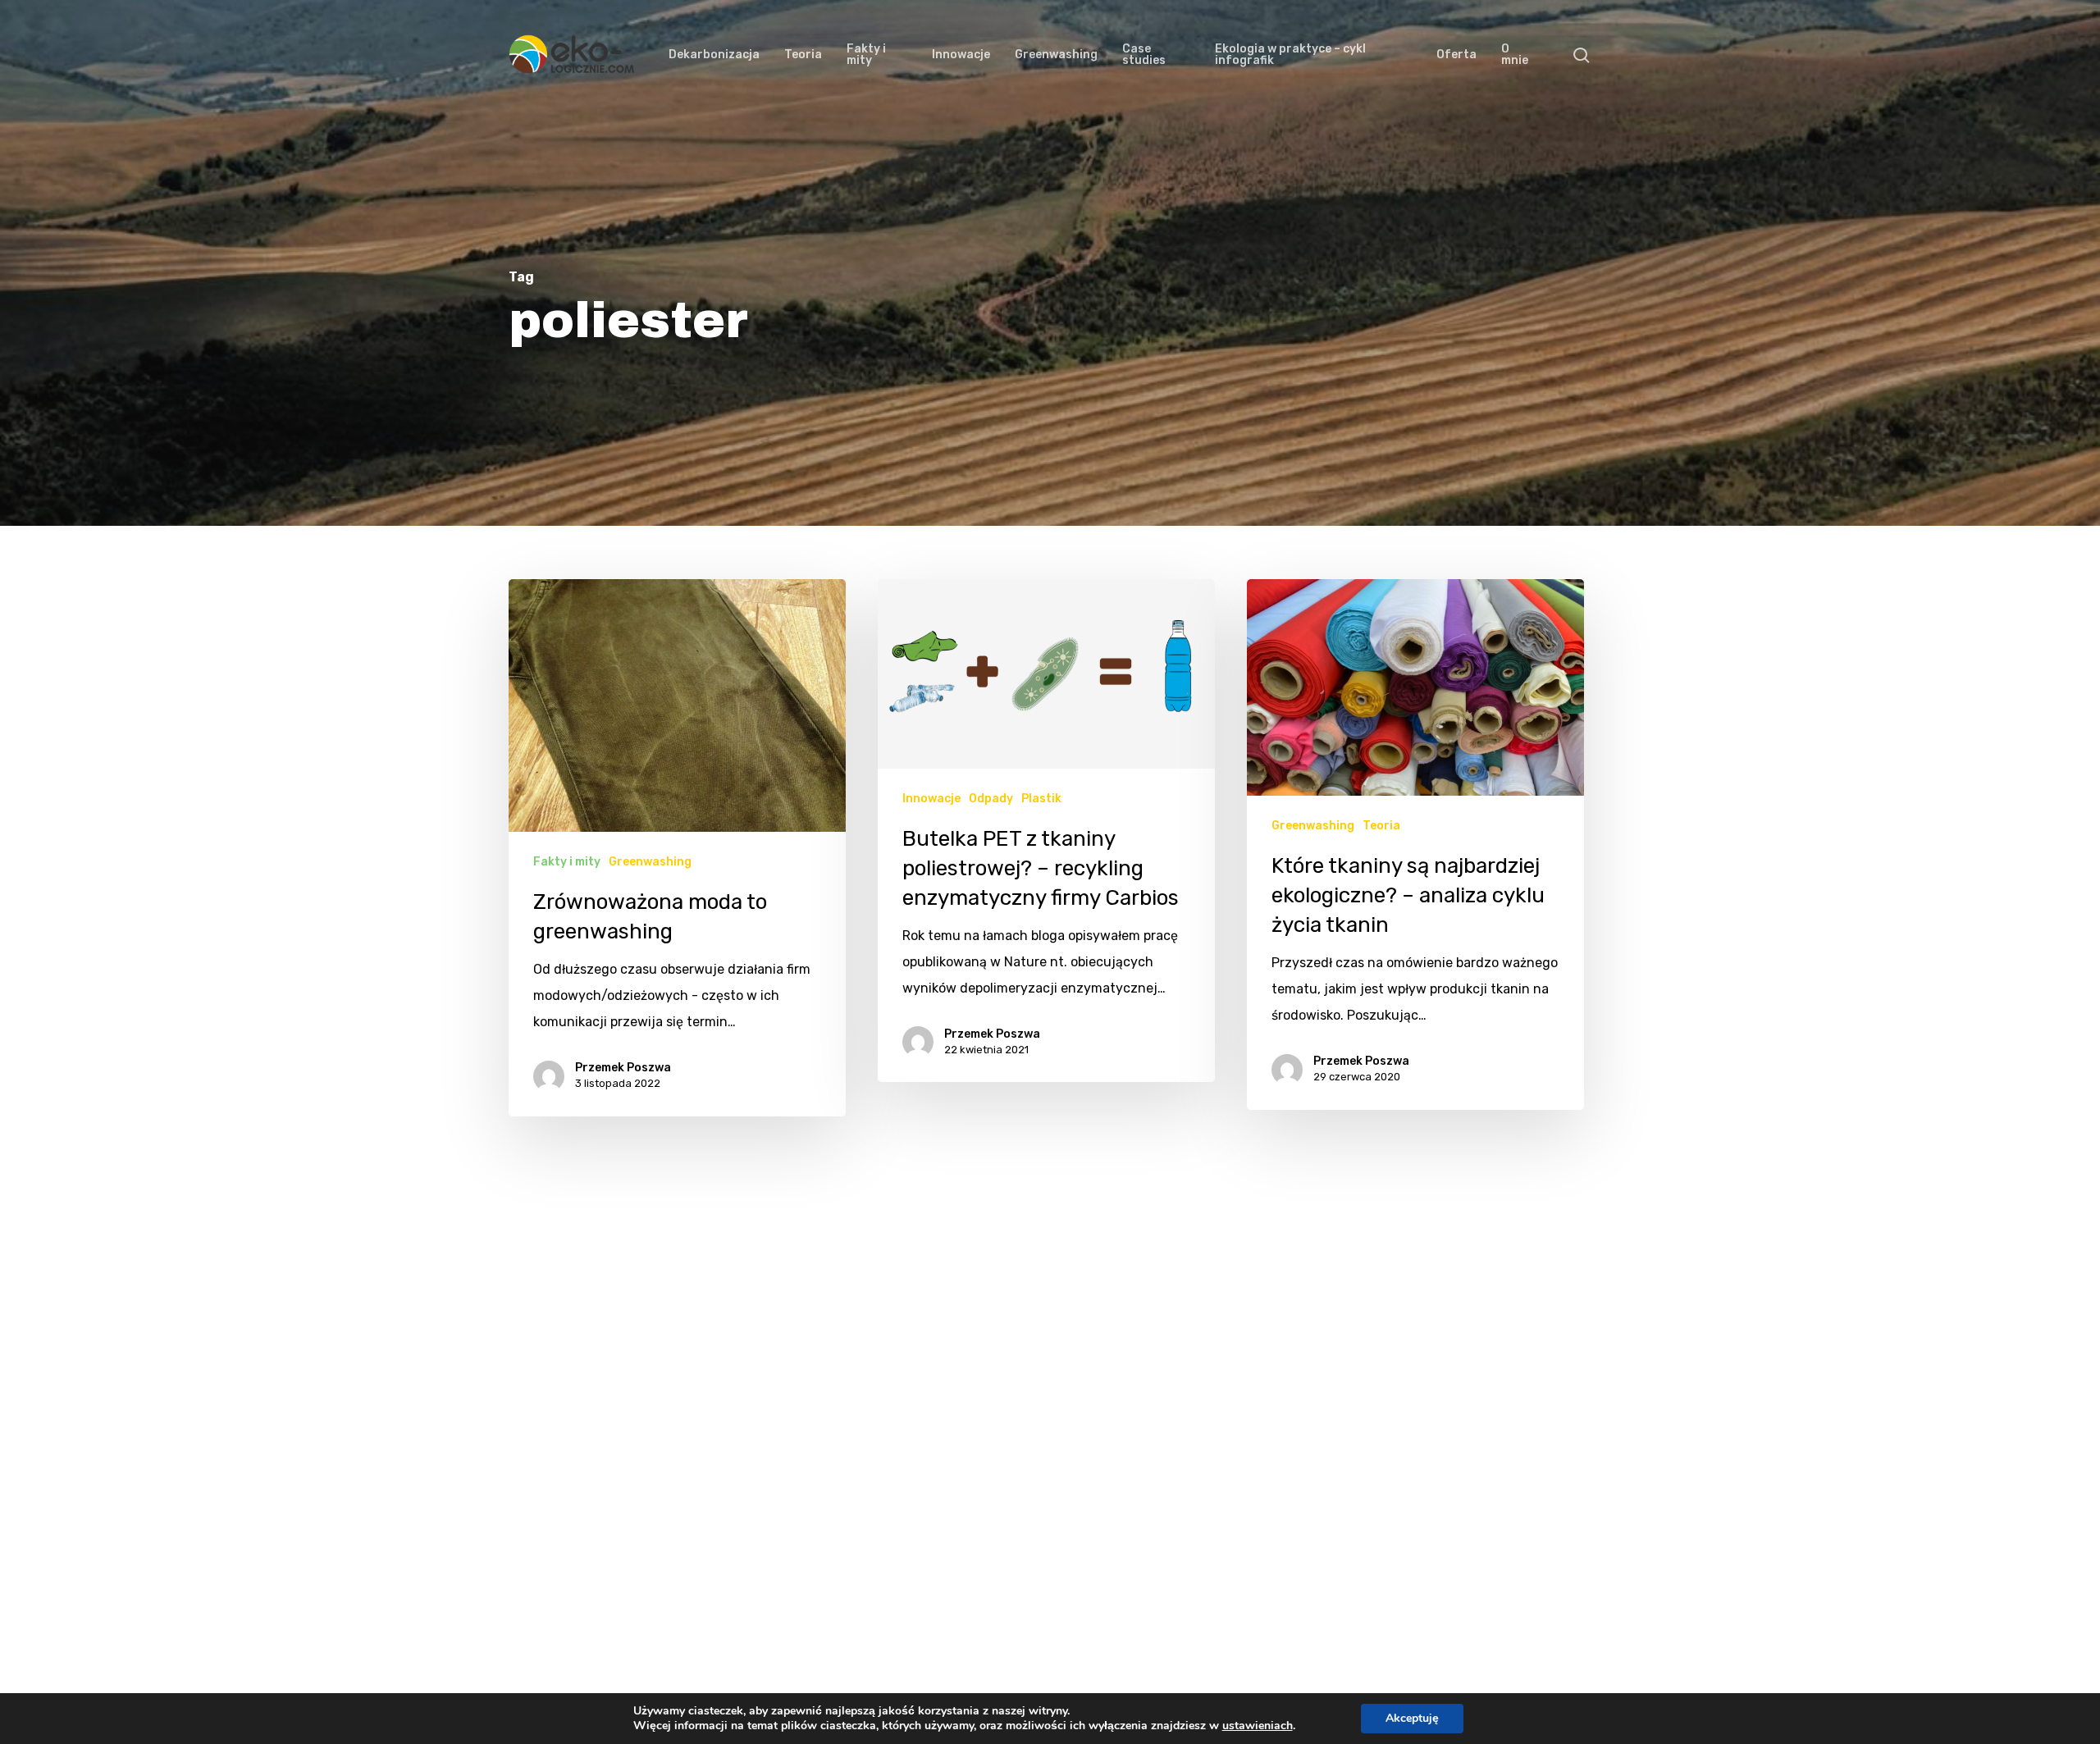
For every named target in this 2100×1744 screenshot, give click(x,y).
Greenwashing (650, 862)
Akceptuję (1412, 1718)
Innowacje (931, 799)
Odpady (991, 799)
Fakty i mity (567, 862)
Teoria (1381, 826)
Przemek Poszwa (623, 1068)
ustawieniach (1258, 1726)
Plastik (1041, 799)
